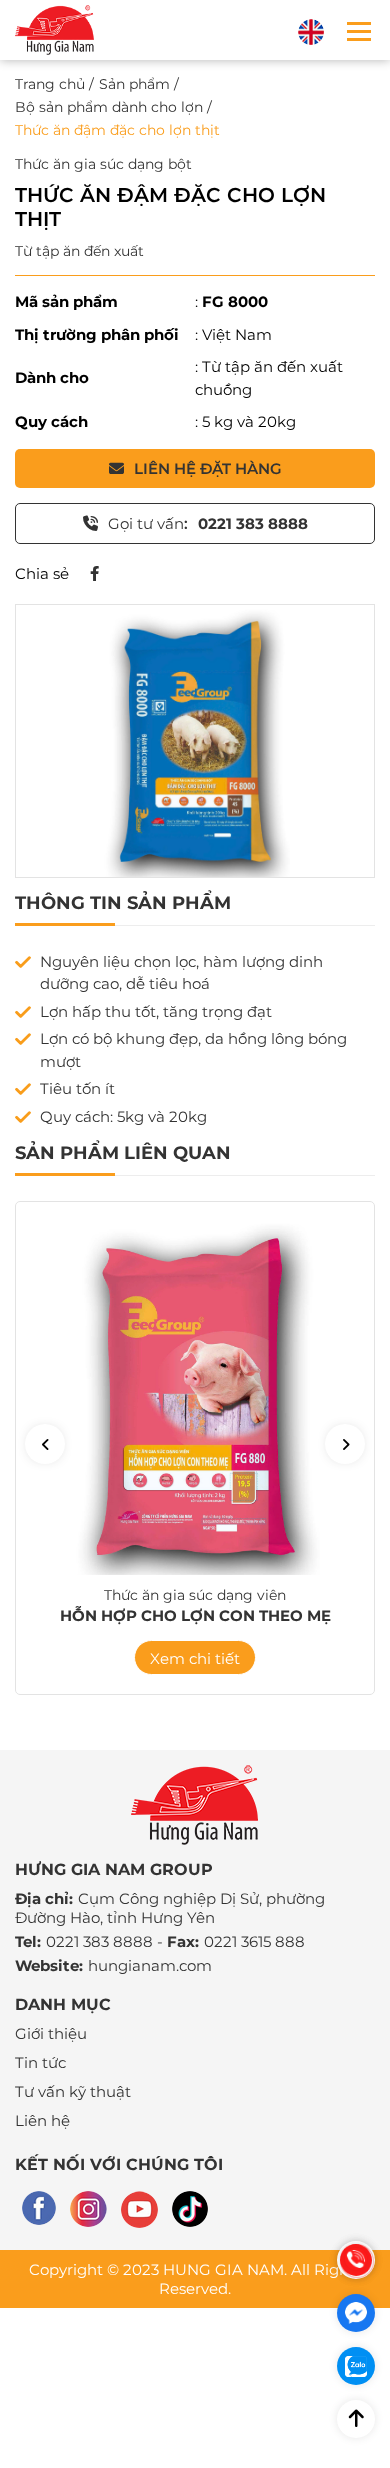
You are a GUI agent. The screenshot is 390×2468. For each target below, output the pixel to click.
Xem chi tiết (195, 1658)
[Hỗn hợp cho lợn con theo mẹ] (195, 1401)
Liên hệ (42, 2120)
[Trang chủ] (55, 30)
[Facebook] (94, 574)
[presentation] (45, 1444)
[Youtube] (139, 2209)
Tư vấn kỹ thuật (73, 2091)
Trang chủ (50, 84)
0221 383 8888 (99, 1941)
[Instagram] (88, 2209)
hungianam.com (150, 1965)
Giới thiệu (51, 2033)
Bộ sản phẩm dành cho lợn (109, 107)
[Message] (356, 2313)
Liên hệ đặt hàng (208, 468)
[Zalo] (356, 2366)
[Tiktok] (190, 2209)
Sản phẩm (134, 84)
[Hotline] (356, 2260)
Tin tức (40, 2062)
